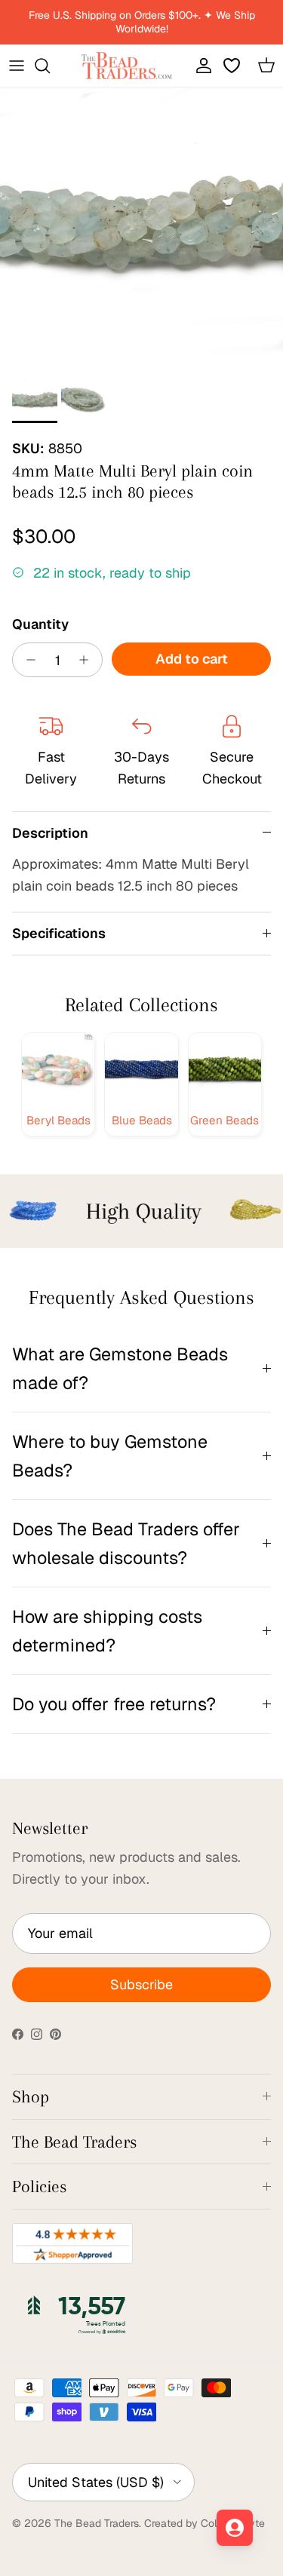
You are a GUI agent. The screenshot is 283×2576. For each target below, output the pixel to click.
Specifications (59, 933)
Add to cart (192, 659)
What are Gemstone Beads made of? (120, 1368)
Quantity (40, 624)
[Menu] (17, 66)
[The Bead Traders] (127, 66)
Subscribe (141, 1984)
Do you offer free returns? (114, 1704)
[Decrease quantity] (27, 660)
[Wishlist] (233, 66)
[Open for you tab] (235, 2528)
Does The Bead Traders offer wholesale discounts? (126, 1543)
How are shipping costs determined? (107, 1630)
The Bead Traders (97, 2523)
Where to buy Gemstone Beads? (110, 1455)
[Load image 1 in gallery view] (141, 229)
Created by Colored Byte (205, 2523)
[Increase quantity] (88, 660)
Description (50, 833)
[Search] (50, 66)
